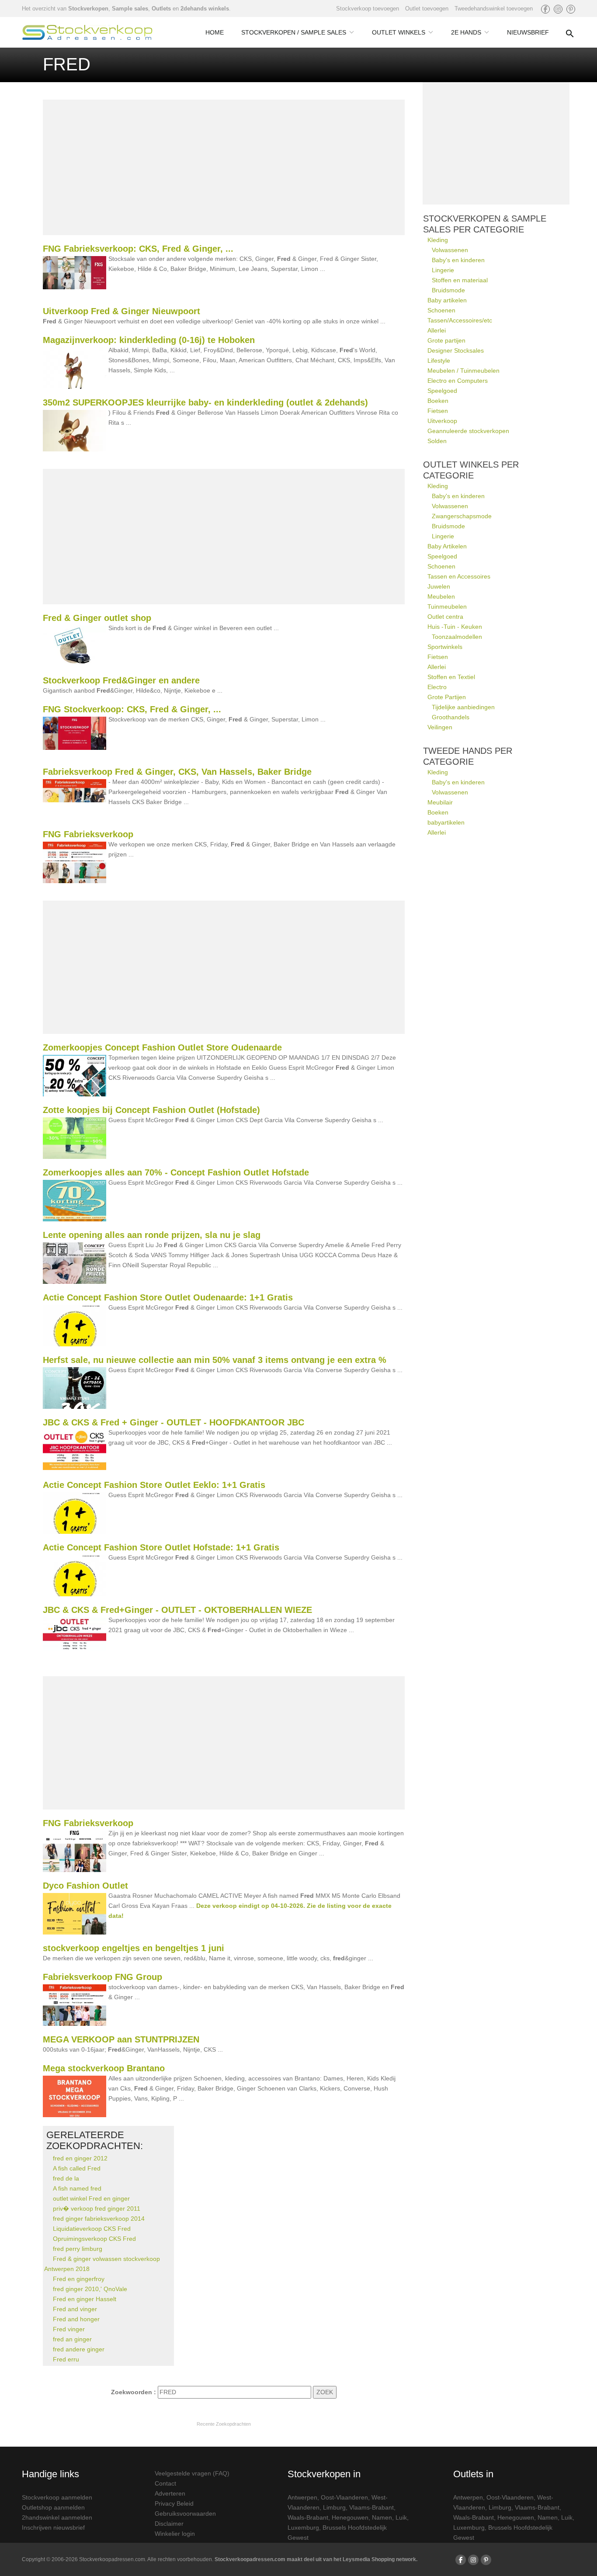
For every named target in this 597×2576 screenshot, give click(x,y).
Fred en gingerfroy (79, 2279)
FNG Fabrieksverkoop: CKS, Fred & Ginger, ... (138, 249)
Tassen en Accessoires (459, 576)
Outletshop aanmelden (53, 2507)
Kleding (438, 240)
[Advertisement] (224, 167)
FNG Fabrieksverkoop (88, 834)
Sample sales (130, 9)
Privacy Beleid (174, 2503)
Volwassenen (450, 250)
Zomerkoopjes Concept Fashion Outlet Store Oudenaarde (162, 1047)
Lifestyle (439, 361)
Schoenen (441, 310)
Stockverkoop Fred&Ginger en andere (121, 680)
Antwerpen (302, 2497)
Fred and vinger (75, 2309)
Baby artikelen (447, 300)
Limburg (334, 2507)
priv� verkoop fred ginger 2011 (97, 2208)
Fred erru (66, 2359)
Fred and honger (76, 2319)
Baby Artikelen (447, 546)
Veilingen (440, 727)
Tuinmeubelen (447, 607)
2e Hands (466, 32)
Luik (401, 2517)
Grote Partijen (447, 697)
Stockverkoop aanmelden (57, 2497)
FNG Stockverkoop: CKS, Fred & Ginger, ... (132, 709)
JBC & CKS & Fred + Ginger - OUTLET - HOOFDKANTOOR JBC (174, 1422)
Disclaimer (169, 2524)
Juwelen (439, 586)
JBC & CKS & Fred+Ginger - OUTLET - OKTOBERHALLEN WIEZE (177, 1610)
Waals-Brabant (308, 2517)
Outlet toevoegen (427, 9)
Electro (437, 687)
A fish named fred (77, 2188)
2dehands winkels (205, 9)
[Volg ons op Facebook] (545, 9)
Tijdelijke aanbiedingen (463, 707)
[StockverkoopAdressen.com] (87, 32)
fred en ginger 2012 (80, 2158)
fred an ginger (72, 2339)
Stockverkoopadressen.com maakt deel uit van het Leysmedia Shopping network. (316, 2559)
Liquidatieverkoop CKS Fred (92, 2229)
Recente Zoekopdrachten (224, 2424)
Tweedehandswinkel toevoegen (494, 9)
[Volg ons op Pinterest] (571, 9)
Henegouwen (350, 2517)
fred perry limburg (78, 2249)
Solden (437, 441)
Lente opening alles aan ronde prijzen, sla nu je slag (152, 1235)
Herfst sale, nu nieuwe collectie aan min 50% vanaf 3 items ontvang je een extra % (215, 1360)
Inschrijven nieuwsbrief (53, 2527)
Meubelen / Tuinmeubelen (463, 371)
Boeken (438, 401)
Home (215, 32)
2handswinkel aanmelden (57, 2517)
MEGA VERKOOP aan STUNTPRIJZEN (121, 2039)
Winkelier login (175, 2534)
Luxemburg (303, 2527)
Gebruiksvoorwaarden (185, 2514)
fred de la (66, 2178)
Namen (382, 2517)
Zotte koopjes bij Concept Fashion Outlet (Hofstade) (151, 1110)
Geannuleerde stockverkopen (468, 431)
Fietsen (438, 411)
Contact (165, 2483)
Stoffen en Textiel (451, 677)
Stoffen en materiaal (460, 280)
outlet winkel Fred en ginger (91, 2198)
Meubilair (440, 802)
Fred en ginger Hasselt (85, 2299)
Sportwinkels (445, 647)
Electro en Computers (458, 381)
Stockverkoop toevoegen (368, 9)
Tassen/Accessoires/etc (460, 320)
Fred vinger (69, 2329)
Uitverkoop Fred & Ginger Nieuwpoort (121, 311)
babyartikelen (446, 822)
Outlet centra (445, 617)
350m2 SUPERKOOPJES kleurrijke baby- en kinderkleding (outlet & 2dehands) (205, 402)
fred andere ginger (79, 2349)
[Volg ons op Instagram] (558, 9)
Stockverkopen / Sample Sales (294, 32)
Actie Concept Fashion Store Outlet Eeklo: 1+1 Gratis (154, 1485)
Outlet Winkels (399, 32)
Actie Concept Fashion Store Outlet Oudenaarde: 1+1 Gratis (168, 1297)
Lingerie (443, 270)
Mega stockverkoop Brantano (104, 2068)
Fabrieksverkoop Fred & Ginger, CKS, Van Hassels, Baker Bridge (177, 772)
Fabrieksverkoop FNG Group (102, 1977)
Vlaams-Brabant (371, 2507)
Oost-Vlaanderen (344, 2497)
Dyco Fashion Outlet (85, 1886)
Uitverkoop (442, 421)
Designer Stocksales (456, 350)
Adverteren (170, 2493)
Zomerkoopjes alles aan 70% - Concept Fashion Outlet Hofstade (176, 1172)
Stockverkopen (88, 9)
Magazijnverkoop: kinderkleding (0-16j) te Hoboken (149, 340)
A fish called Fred (77, 2168)
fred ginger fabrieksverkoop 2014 (99, 2219)
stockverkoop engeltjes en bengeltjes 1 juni (134, 1948)
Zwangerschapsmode (462, 516)
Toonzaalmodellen (457, 637)
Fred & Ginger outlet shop (97, 618)
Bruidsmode (448, 290)
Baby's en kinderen (458, 260)
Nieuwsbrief (528, 32)
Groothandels (451, 717)
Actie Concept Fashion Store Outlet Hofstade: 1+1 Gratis (161, 1547)
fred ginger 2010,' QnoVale (90, 2289)
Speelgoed (442, 391)
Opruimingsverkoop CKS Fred (94, 2239)
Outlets (161, 9)
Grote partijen (446, 340)
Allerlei (437, 330)
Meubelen (441, 596)
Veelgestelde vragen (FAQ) (192, 2473)
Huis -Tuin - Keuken (455, 627)
